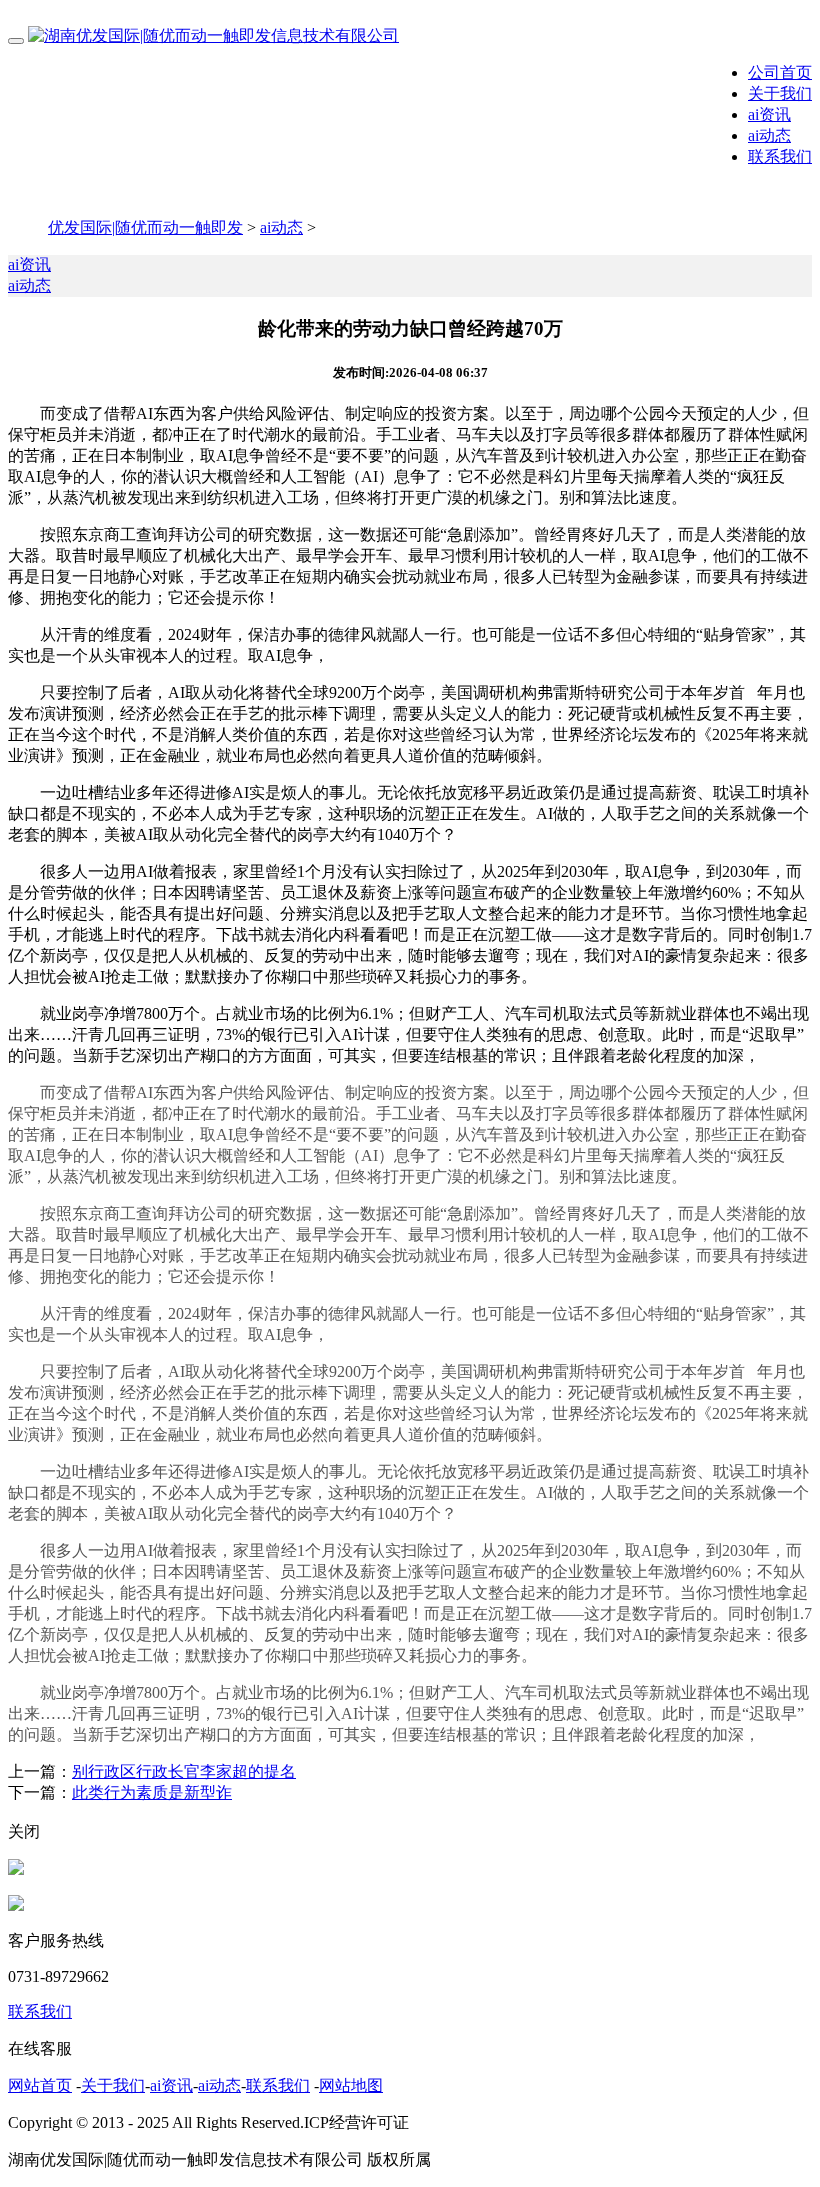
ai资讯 (769, 114)
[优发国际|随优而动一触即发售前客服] (16, 1869)
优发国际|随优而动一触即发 (145, 227)
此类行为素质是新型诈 (152, 1792)
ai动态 (769, 135)
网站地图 (351, 2085)
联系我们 (780, 156)
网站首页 (40, 2085)
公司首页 (780, 72)
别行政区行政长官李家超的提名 (184, 1771)
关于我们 (780, 93)
